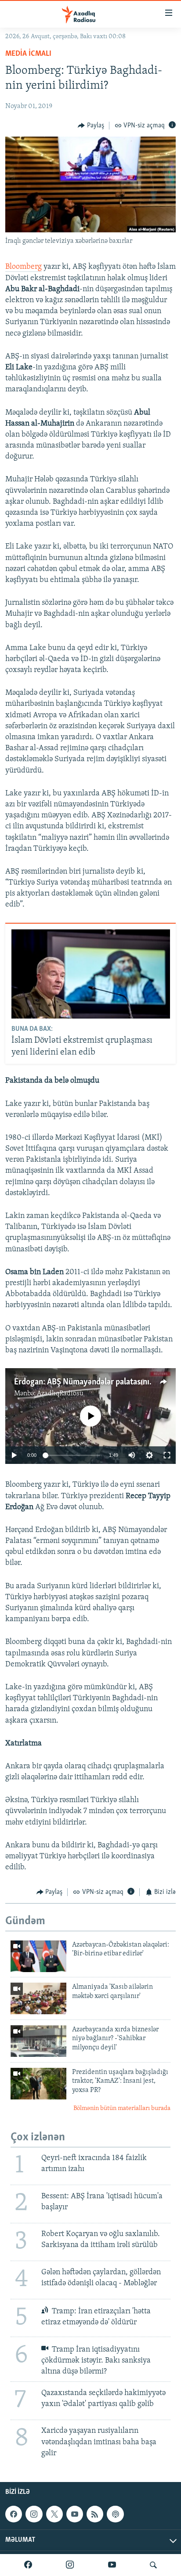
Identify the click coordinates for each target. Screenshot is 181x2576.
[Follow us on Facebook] (14, 2514)
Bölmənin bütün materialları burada (122, 2108)
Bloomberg (24, 267)
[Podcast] (115, 2514)
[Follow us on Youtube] (75, 2514)
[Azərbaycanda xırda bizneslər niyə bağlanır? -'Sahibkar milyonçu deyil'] (38, 2041)
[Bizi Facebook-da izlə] (28, 2565)
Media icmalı (28, 54)
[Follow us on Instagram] (34, 2514)
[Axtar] (153, 2565)
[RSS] (95, 2514)
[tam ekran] (167, 1455)
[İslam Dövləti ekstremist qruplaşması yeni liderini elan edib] (91, 974)
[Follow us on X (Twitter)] (54, 2514)
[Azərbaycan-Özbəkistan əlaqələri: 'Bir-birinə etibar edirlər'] (38, 1956)
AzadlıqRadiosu (60, 1394)
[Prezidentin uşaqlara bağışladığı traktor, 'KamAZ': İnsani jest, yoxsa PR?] (38, 2084)
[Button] (91, 126)
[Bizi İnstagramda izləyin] (70, 2565)
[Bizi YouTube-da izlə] (112, 2565)
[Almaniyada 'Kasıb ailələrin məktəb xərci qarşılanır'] (38, 1998)
